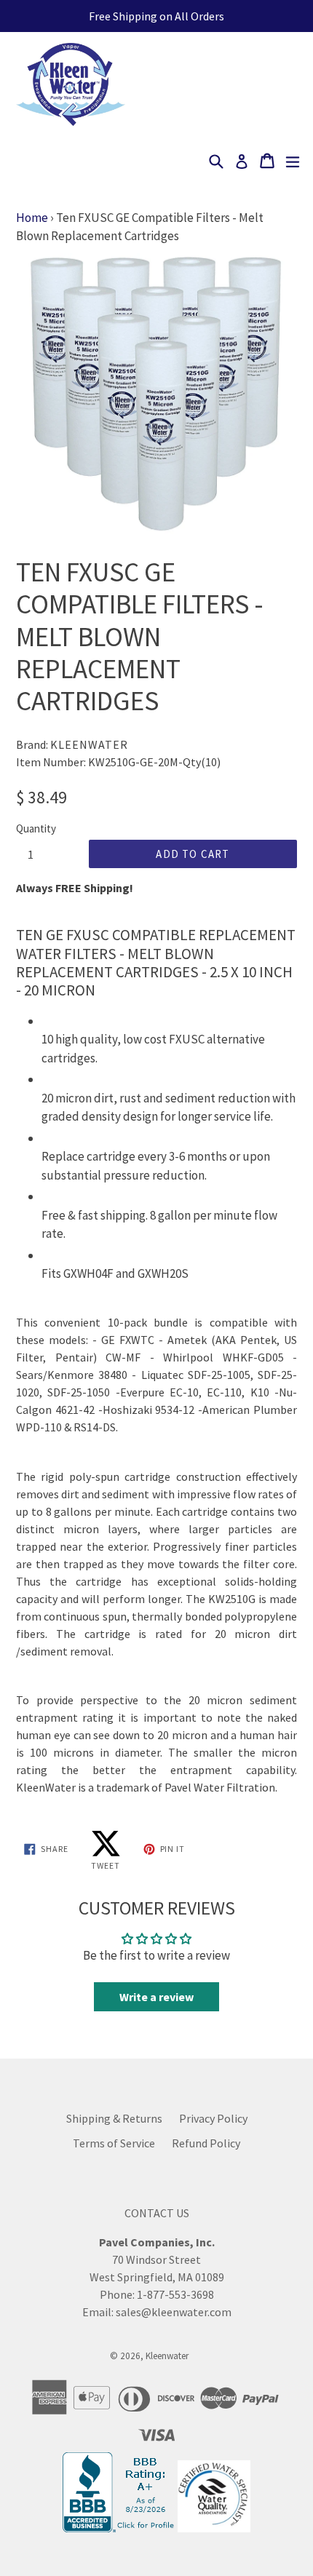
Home (32, 218)
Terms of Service (114, 2143)
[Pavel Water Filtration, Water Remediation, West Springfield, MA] (120, 2528)
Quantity (36, 828)
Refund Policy (206, 2143)
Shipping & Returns (114, 2118)
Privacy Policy (213, 2118)
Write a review (156, 1997)
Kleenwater (167, 2356)
